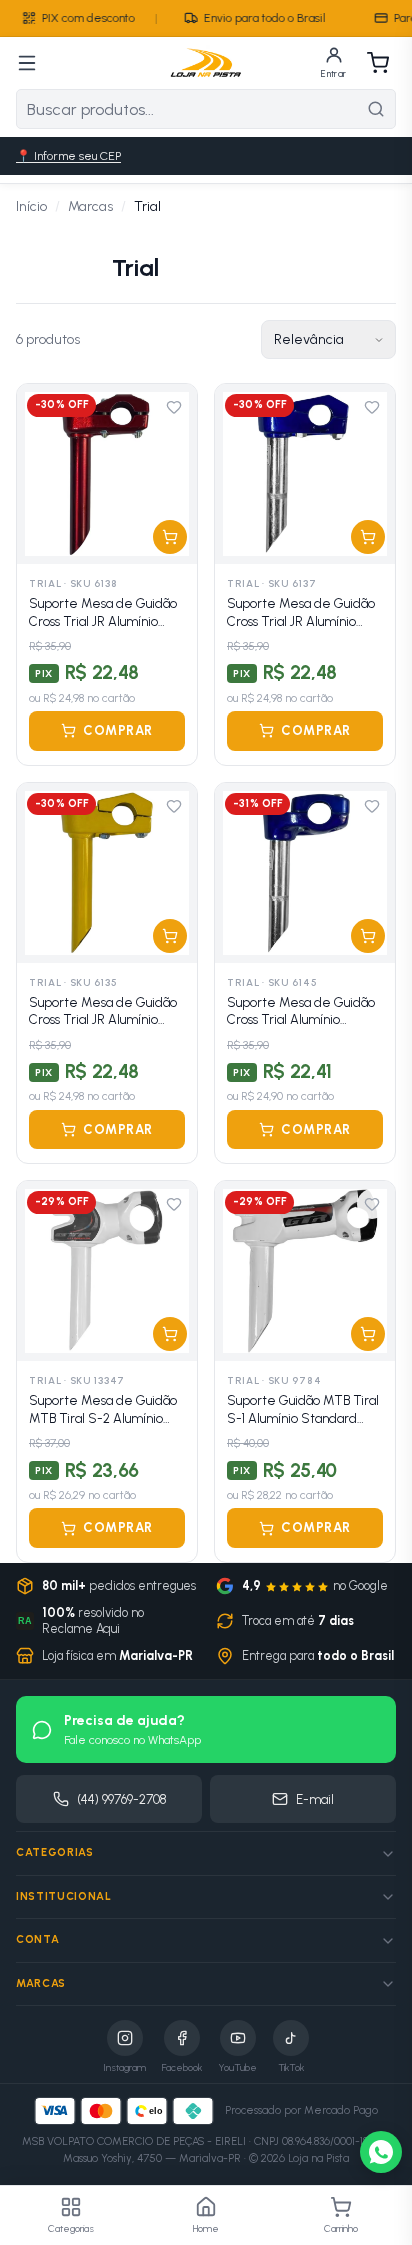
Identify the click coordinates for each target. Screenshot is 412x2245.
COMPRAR (118, 730)
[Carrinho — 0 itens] (378, 63)
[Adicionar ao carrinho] (170, 537)
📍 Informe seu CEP (68, 156)
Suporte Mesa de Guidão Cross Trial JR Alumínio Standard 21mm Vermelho (106, 613)
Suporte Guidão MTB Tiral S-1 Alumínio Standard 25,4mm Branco (303, 1410)
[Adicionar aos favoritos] (174, 407)
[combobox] (187, 109)
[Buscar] (376, 109)
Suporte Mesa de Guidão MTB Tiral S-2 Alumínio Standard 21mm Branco (103, 1410)
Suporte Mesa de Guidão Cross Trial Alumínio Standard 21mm (301, 1012)
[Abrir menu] (27, 63)
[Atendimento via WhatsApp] (381, 2152)
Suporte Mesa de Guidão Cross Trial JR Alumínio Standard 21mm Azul (301, 613)
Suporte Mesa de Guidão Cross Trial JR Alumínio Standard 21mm (103, 1012)
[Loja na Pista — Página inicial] (206, 63)
